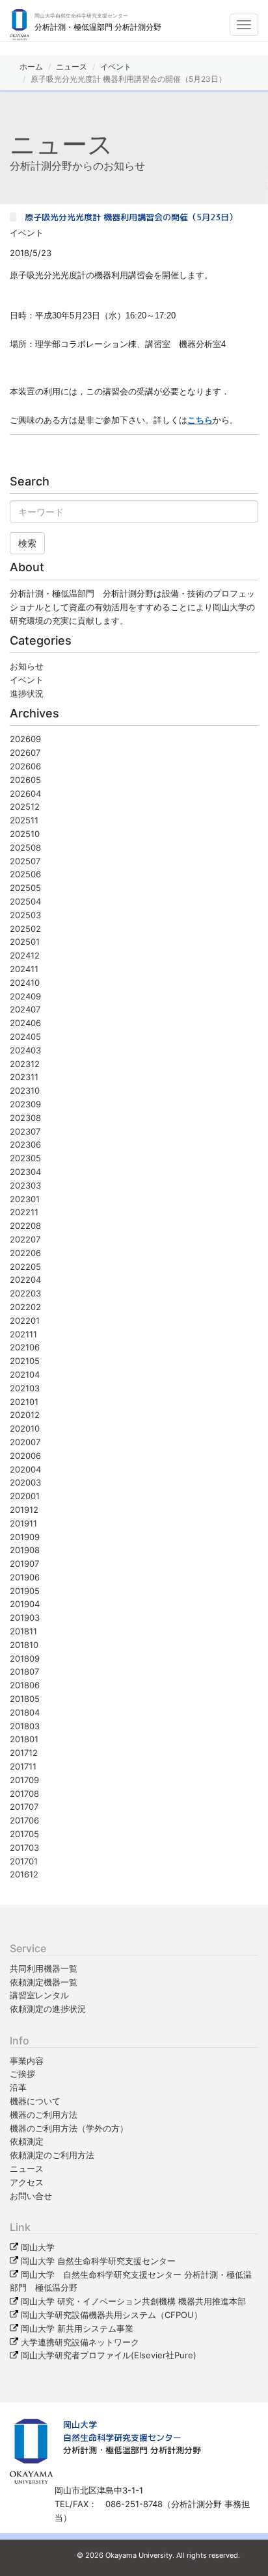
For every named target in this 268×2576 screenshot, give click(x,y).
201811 (23, 1631)
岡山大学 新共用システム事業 (77, 2328)
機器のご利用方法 (44, 2115)
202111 (23, 1334)
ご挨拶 (22, 2074)
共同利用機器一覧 (44, 1968)
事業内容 (27, 2061)
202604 (25, 793)
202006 (25, 1456)
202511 (24, 820)
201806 (25, 1685)
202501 (25, 942)
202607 (25, 753)
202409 (25, 996)
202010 (25, 1428)
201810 (24, 1645)
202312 (25, 1064)
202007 (25, 1442)
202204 (25, 1280)
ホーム (31, 67)
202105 (25, 1361)
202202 (25, 1307)
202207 (25, 1239)
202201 (25, 1320)
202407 (25, 1009)
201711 (23, 1766)
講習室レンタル (39, 1995)
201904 (25, 1604)
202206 (25, 1253)
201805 (25, 1699)
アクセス (27, 2182)
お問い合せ (31, 2196)
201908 (25, 1550)
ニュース (72, 67)
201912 (24, 1510)
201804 (25, 1712)
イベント (116, 67)
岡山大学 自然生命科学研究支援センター (98, 2261)
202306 (25, 1144)
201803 (25, 1726)
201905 (25, 1591)
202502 (25, 929)
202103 (25, 1388)
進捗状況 (27, 693)
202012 (25, 1415)
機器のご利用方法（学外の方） (69, 2128)
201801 (24, 1739)
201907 (24, 1564)
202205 (25, 1267)
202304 (25, 1172)
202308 (25, 1118)
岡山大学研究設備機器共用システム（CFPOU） (112, 2315)
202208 (25, 1226)
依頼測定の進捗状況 (48, 2009)
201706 (24, 1820)
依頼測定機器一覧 (44, 1982)
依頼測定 (27, 2141)
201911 (23, 1523)
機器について (35, 2101)
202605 (25, 780)
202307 (25, 1131)
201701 (24, 1861)
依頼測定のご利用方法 (52, 2155)
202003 (25, 1482)
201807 (24, 1671)
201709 (24, 1780)
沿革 (18, 2087)
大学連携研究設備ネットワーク (80, 2342)
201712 (24, 1753)
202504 (25, 901)
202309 (25, 1104)
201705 (24, 1834)
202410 (25, 983)
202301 (25, 1199)
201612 (24, 1874)
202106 (25, 1347)
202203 (25, 1293)
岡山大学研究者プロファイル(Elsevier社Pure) (109, 2355)
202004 (25, 1469)
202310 (25, 1090)
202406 (25, 1023)
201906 (25, 1577)
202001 (25, 1496)
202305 (25, 1158)
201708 (24, 1794)
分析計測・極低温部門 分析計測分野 (132, 2450)
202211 (24, 1212)
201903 (25, 1617)
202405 (25, 1037)
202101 (24, 1402)
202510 (25, 834)
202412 (25, 955)
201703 (24, 1848)
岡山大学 (38, 2247)
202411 (24, 969)
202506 (25, 874)
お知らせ (27, 666)
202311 (24, 1077)
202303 (25, 1185)
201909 (25, 1537)
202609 (25, 739)
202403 (25, 1050)
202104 (25, 1374)
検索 (27, 543)
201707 (24, 1807)
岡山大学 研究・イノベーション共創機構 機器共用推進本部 (133, 2301)
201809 (25, 1658)
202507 (25, 861)
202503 (25, 915)
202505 (25, 888)
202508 (25, 847)
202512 (25, 806)
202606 (25, 766)
